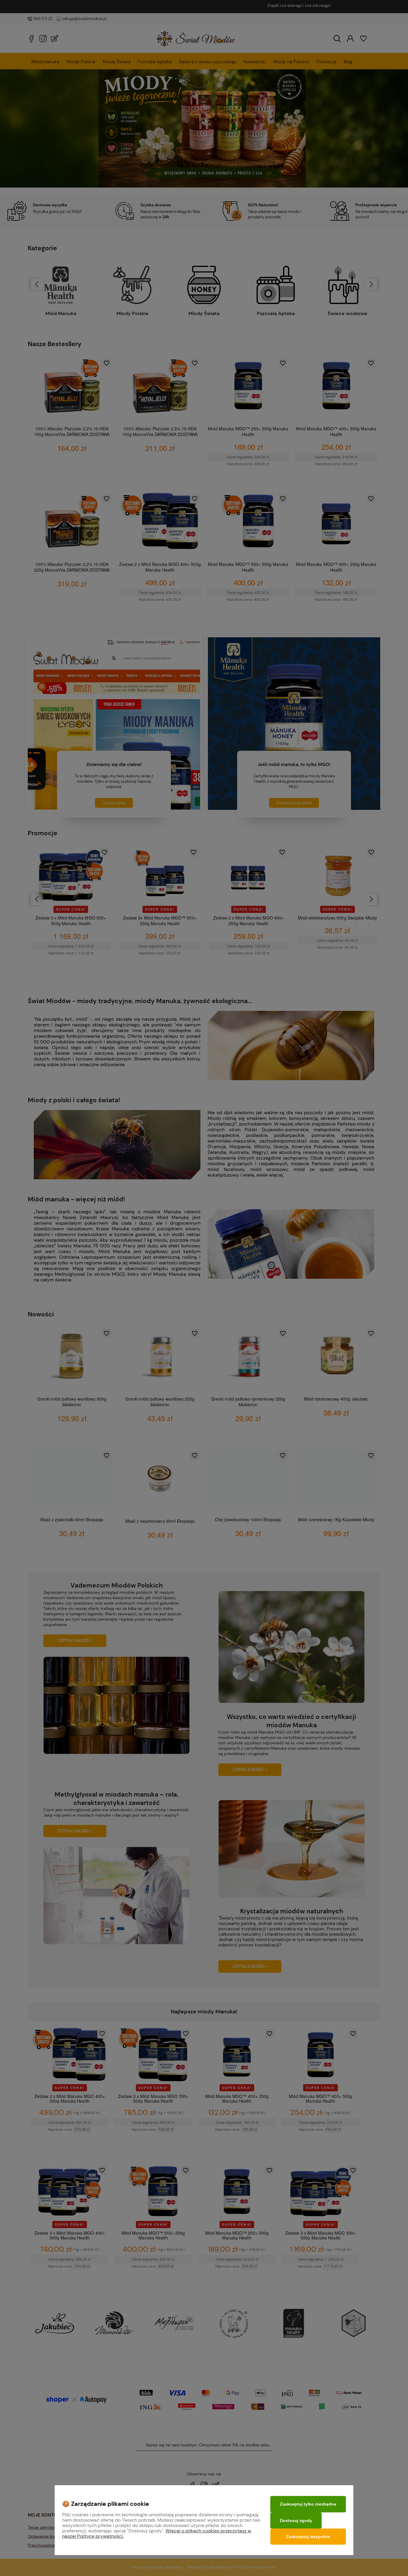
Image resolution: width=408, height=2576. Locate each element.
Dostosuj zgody (296, 2520)
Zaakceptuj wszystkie (308, 2537)
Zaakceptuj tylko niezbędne (308, 2504)
